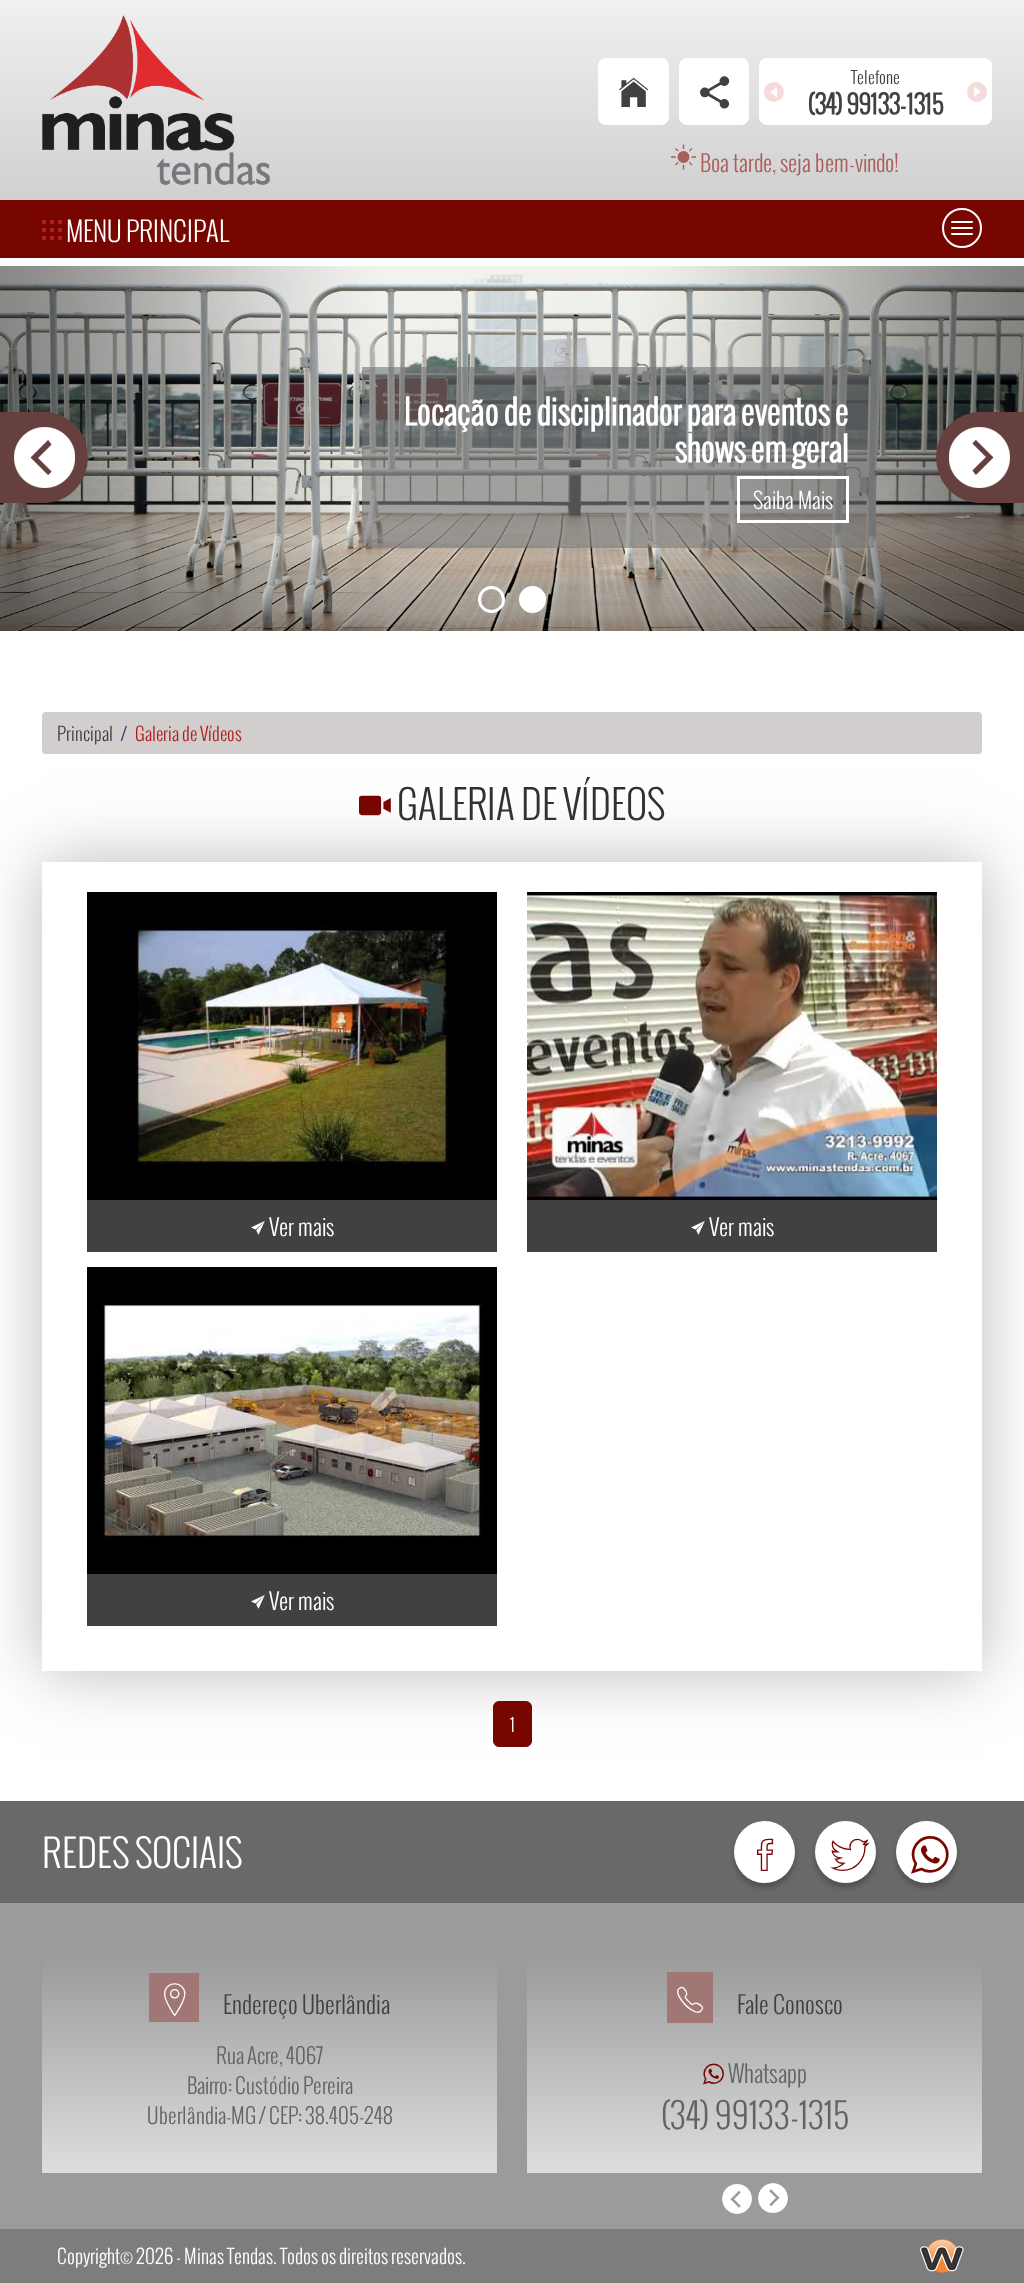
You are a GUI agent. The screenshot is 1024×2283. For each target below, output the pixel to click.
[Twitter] (845, 1852)
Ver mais (299, 1225)
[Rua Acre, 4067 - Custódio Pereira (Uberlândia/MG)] (186, 2003)
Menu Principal (145, 230)
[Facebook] (764, 1852)
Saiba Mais (793, 499)
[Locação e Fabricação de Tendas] (292, 1046)
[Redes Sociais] (714, 91)
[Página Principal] (633, 91)
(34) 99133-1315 (755, 2113)
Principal (85, 733)
